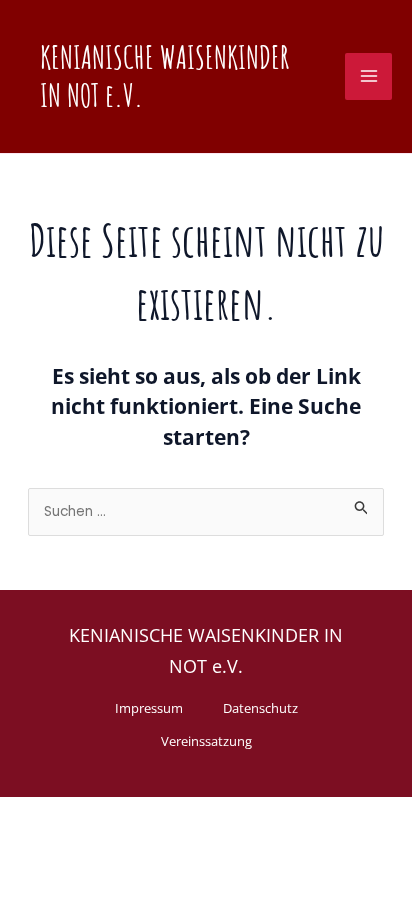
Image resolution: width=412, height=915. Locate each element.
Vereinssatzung (206, 741)
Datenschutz (260, 708)
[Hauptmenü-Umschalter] (368, 76)
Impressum (149, 708)
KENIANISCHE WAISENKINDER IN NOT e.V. (164, 76)
